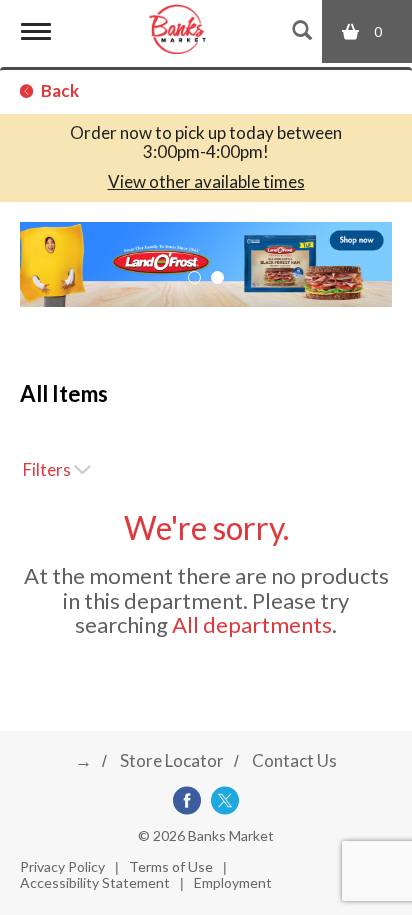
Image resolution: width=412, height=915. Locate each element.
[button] (206, 262)
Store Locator (172, 760)
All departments (252, 624)
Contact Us (294, 760)
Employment (233, 882)
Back (58, 90)
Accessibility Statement (95, 882)
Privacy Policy (62, 866)
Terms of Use (171, 866)
